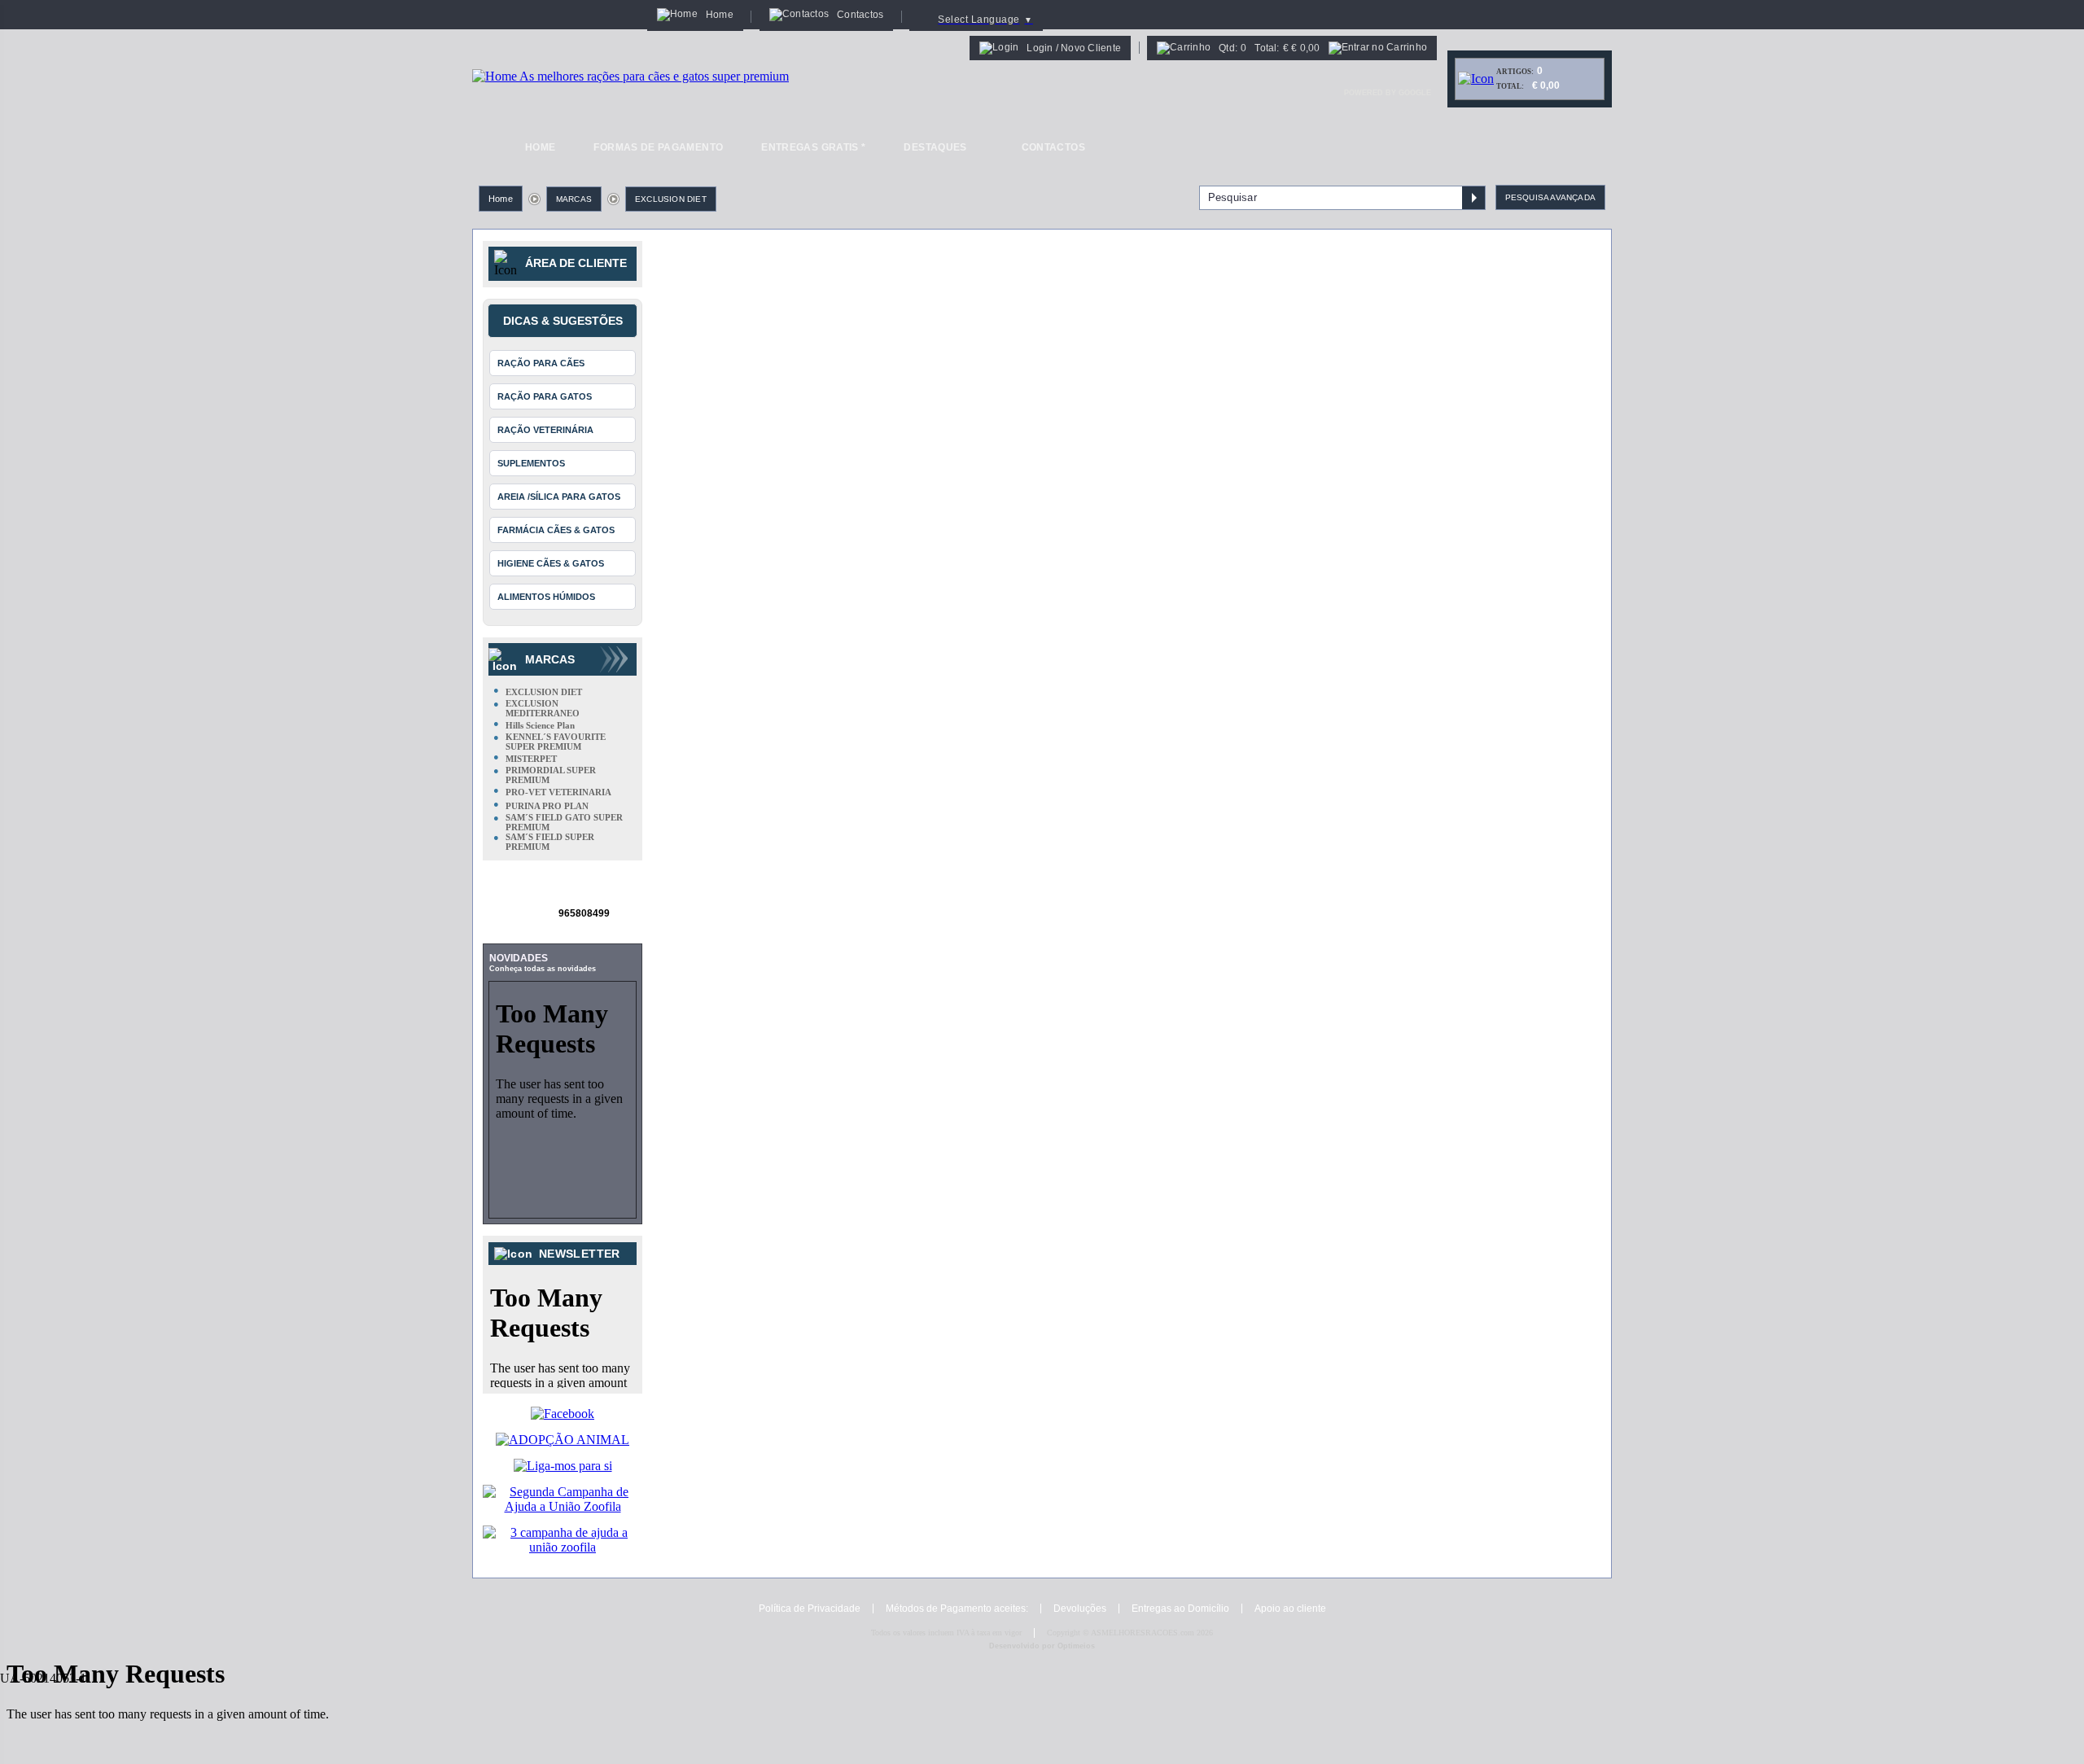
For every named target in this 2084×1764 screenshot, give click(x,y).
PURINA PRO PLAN (547, 806)
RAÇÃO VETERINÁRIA (545, 430)
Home (501, 199)
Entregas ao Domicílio (1180, 1609)
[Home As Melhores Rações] (630, 76)
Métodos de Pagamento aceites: (957, 1609)
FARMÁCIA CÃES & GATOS (556, 530)
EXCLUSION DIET (671, 199)
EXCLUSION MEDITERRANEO (543, 708)
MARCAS (574, 199)
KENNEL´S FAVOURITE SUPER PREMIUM (556, 742)
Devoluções (1080, 1609)
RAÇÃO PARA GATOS (545, 396)
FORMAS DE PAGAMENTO (658, 147)
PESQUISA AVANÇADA (1550, 197)
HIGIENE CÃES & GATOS (551, 563)
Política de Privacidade (810, 1609)
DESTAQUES (935, 147)
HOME (540, 147)
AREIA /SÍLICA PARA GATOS (559, 497)
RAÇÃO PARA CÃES (541, 363)
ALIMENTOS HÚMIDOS (546, 597)
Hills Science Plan (540, 725)
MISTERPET (531, 759)
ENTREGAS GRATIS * (813, 147)
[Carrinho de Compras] (1476, 79)
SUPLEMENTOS (531, 463)
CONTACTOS (1053, 147)
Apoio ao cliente (1290, 1609)
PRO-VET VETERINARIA (558, 792)
